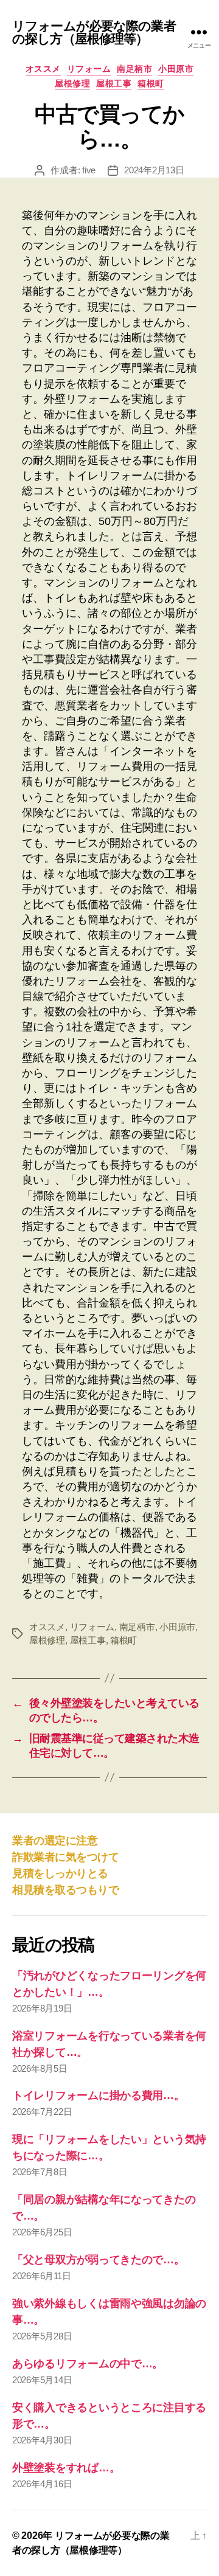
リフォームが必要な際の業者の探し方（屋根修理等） (94, 32)
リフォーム (89, 69)
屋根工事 (114, 83)
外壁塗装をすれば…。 (66, 2468)
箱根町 (151, 83)
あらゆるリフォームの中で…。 (88, 2364)
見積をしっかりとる (60, 1873)
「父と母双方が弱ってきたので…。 (99, 2260)
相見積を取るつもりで (65, 1890)
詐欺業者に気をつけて (65, 1857)
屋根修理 (72, 83)
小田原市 (176, 69)
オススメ (43, 69)
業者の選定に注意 (55, 1841)
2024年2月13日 (154, 170)
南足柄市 (134, 69)
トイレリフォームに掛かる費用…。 (99, 2095)
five (89, 170)
